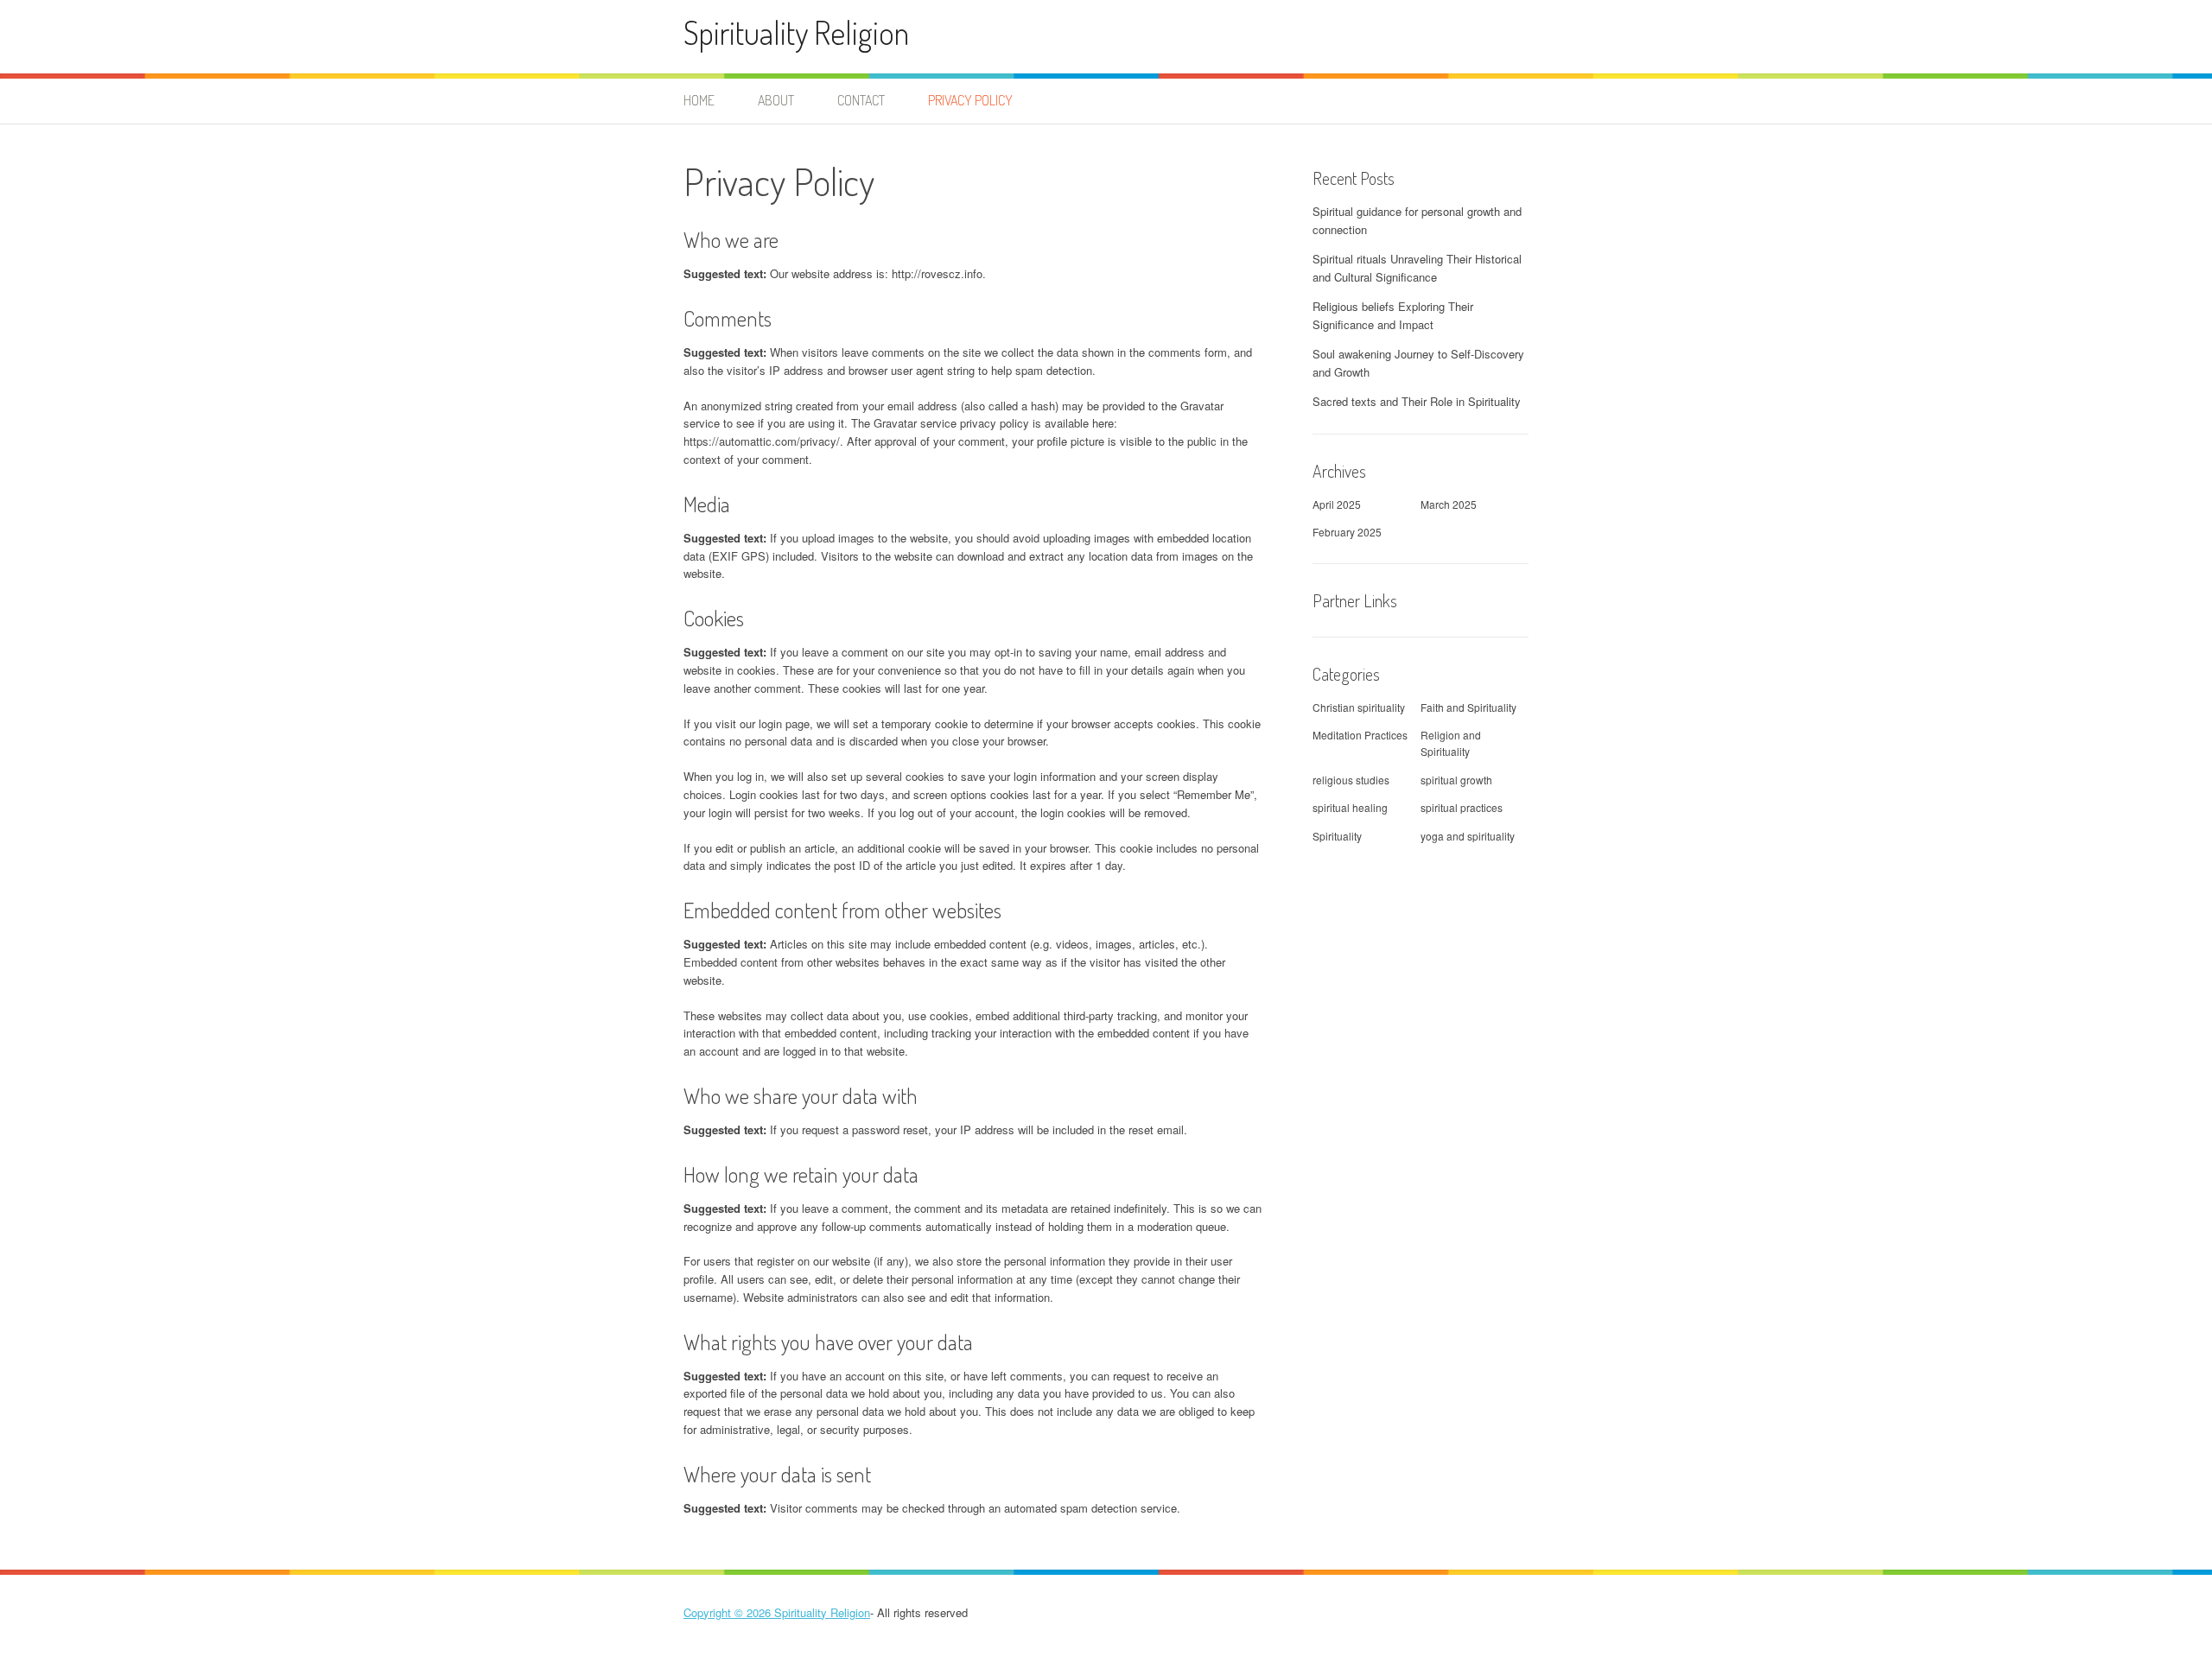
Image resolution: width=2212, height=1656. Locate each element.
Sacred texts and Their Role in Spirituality (1417, 401)
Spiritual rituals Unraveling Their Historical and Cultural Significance (1417, 268)
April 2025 (1337, 504)
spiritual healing (1350, 807)
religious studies (1351, 780)
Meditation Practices (1360, 735)
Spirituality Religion (796, 32)
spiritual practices (1462, 807)
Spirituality (1337, 836)
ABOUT (776, 100)
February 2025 (1347, 532)
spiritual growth (1456, 780)
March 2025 (1449, 504)
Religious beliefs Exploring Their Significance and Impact (1393, 315)
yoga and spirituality (1468, 836)
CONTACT (861, 100)
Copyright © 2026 (729, 1612)
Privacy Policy (970, 100)
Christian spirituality (1359, 707)
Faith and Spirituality (1468, 707)
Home (699, 100)
